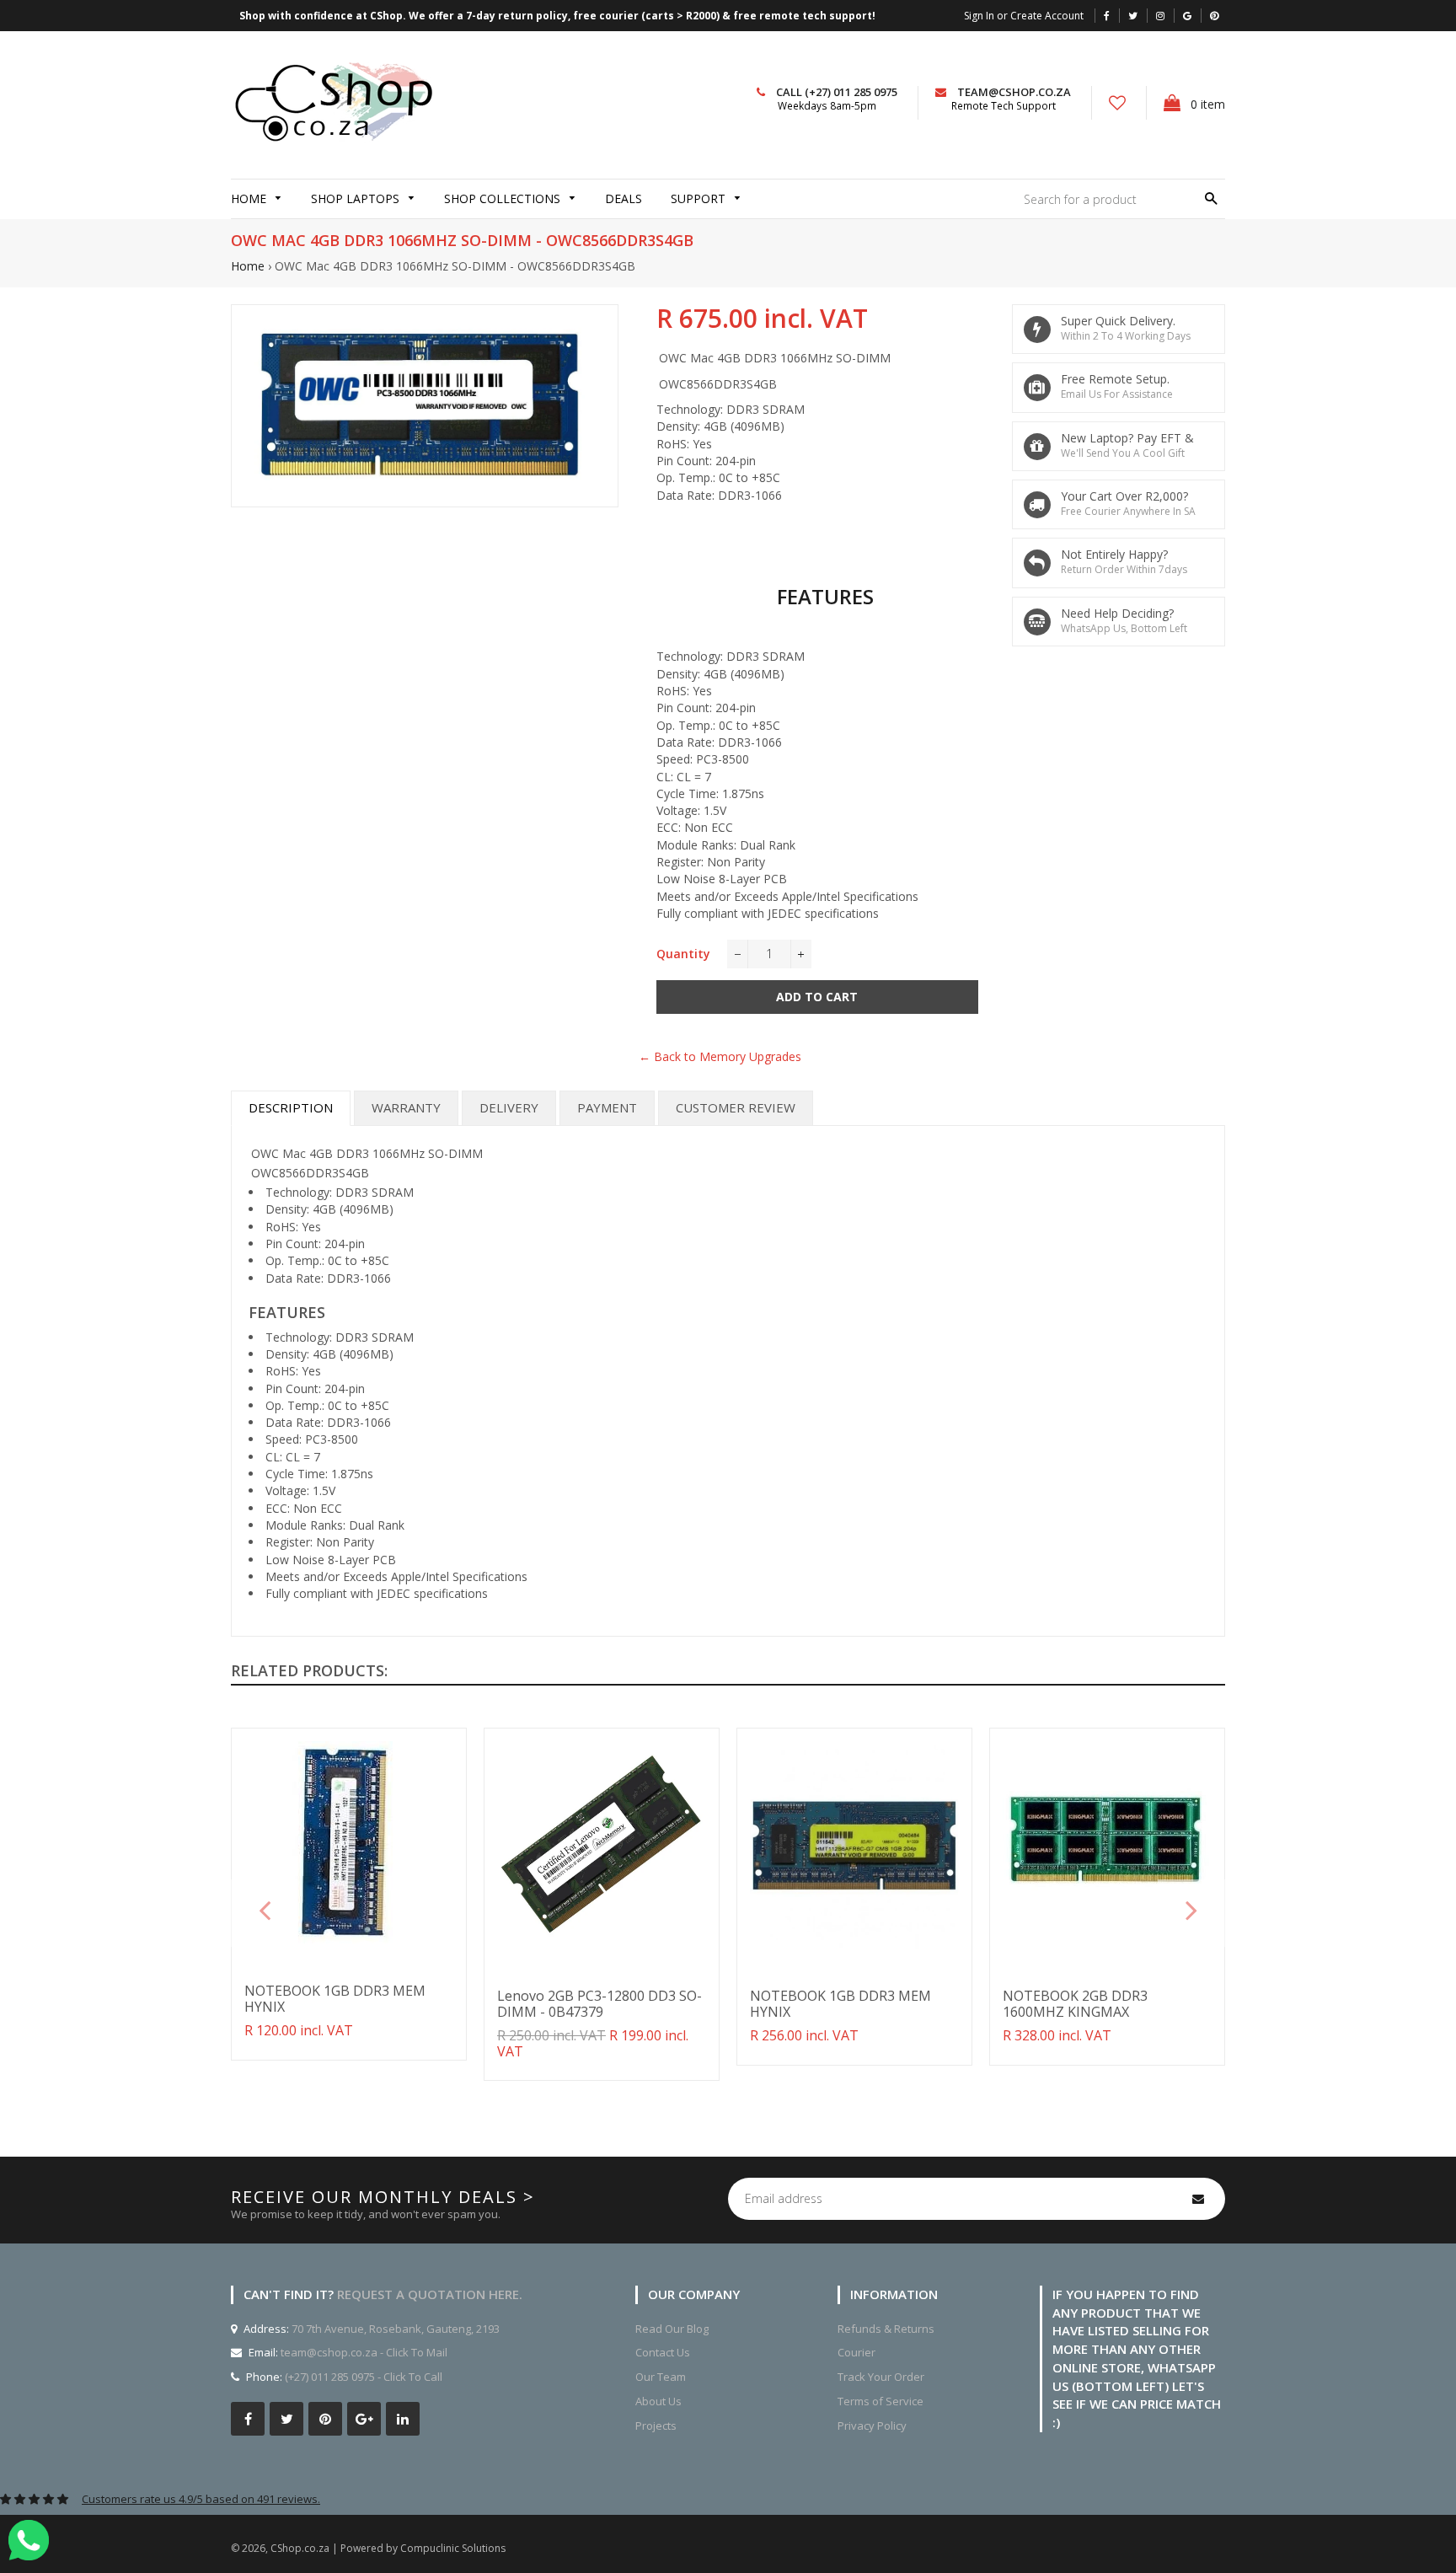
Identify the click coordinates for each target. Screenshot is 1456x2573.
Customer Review (736, 1107)
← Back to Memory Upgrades (720, 1056)
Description (291, 1107)
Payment (607, 1107)
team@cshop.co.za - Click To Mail (364, 2352)
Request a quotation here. (430, 2294)
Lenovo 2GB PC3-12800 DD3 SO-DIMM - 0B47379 (600, 2003)
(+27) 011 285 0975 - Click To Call (364, 2377)
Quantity (683, 954)
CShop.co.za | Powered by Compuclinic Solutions (388, 2548)
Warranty (406, 1107)
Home (248, 266)
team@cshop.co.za (1014, 92)
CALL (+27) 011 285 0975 (837, 92)
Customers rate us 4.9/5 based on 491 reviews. (201, 2499)
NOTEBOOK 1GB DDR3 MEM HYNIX (335, 1998)
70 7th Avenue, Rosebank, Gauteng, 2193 (394, 2329)
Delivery (509, 1107)
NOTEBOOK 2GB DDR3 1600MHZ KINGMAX (1075, 2003)
